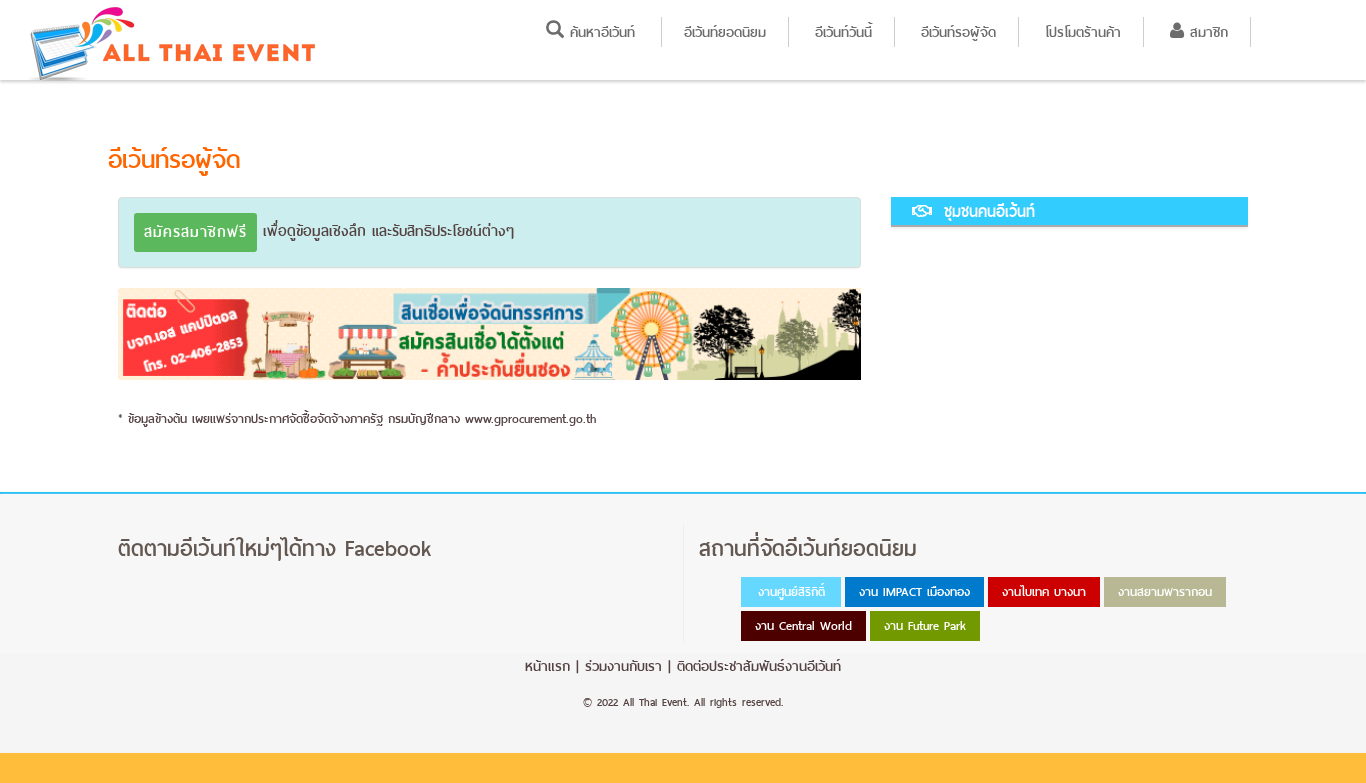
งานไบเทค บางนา (1044, 592)
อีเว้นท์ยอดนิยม (725, 32)
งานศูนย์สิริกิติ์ (791, 592)
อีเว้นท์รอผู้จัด (958, 32)
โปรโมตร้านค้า (1083, 32)
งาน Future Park (925, 626)
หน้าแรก (547, 666)
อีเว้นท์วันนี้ (843, 32)
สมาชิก (1206, 32)
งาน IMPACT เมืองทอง (914, 592)
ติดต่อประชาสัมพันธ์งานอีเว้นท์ (759, 666)
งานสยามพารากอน (1165, 592)
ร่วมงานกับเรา (623, 666)
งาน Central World (803, 626)
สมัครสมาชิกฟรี (195, 232)
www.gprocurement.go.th (530, 419)
